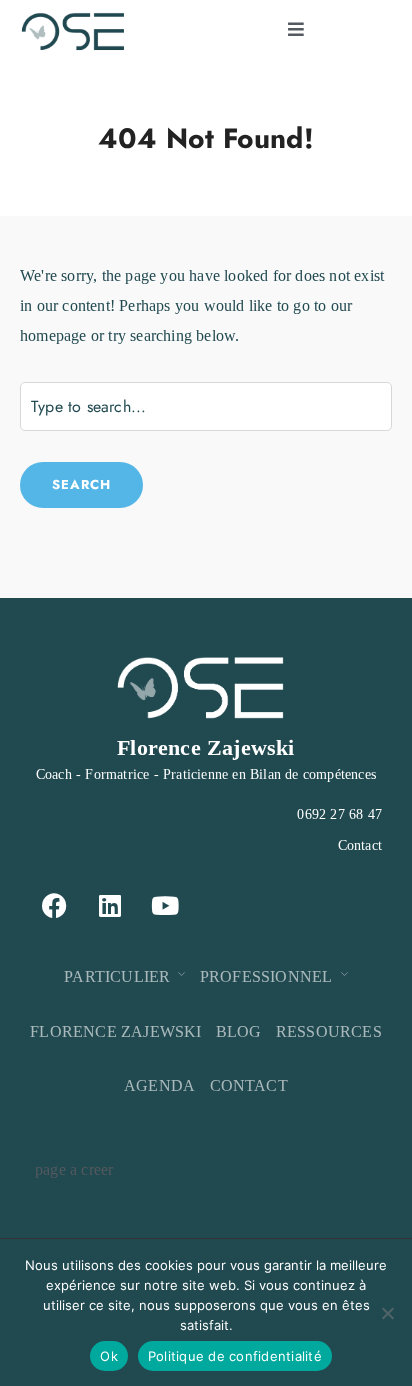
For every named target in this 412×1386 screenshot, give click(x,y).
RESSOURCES (329, 1031)
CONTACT (249, 1085)
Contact (360, 845)
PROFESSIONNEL (266, 976)
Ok (109, 1356)
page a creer (74, 1169)
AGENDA (159, 1085)
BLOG (239, 1031)
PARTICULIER (117, 976)
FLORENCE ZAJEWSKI (115, 1031)
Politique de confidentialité (235, 1356)
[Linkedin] (110, 905)
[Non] (387, 1313)
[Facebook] (55, 905)
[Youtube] (165, 905)
